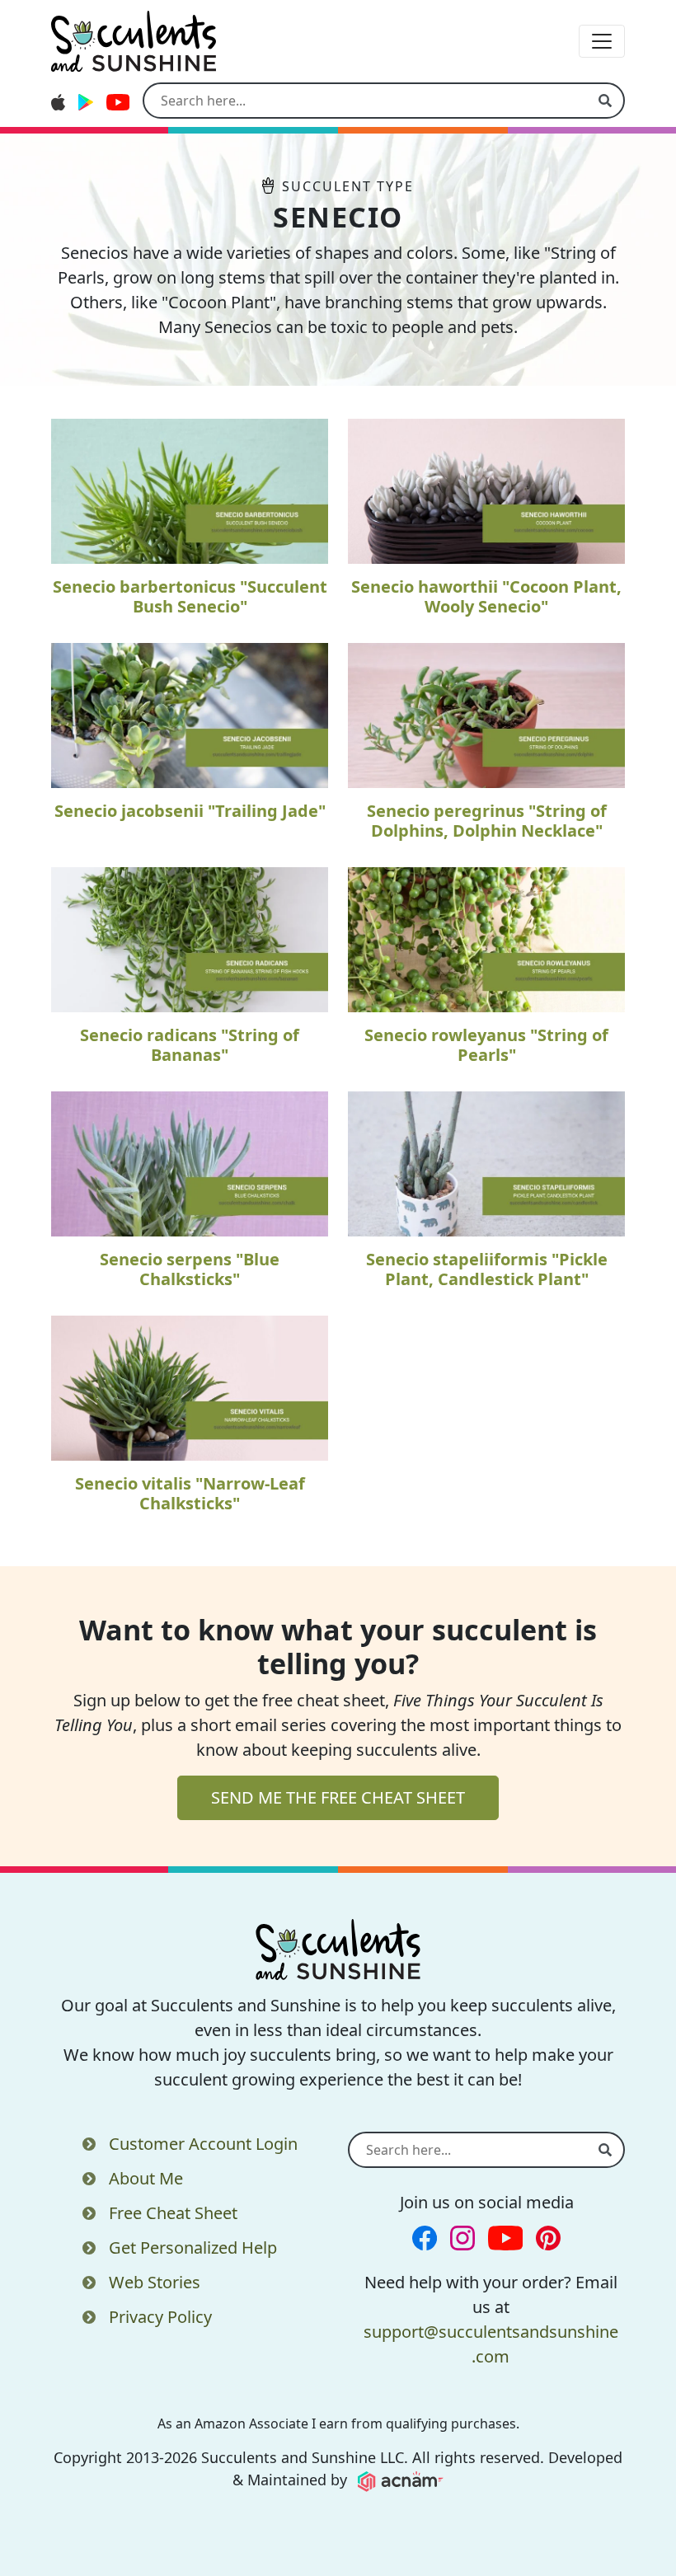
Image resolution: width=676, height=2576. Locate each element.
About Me (146, 2178)
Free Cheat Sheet (173, 2213)
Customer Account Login (203, 2144)
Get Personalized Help (193, 2248)
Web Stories (155, 2282)
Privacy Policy (160, 2317)
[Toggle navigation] (602, 41)
